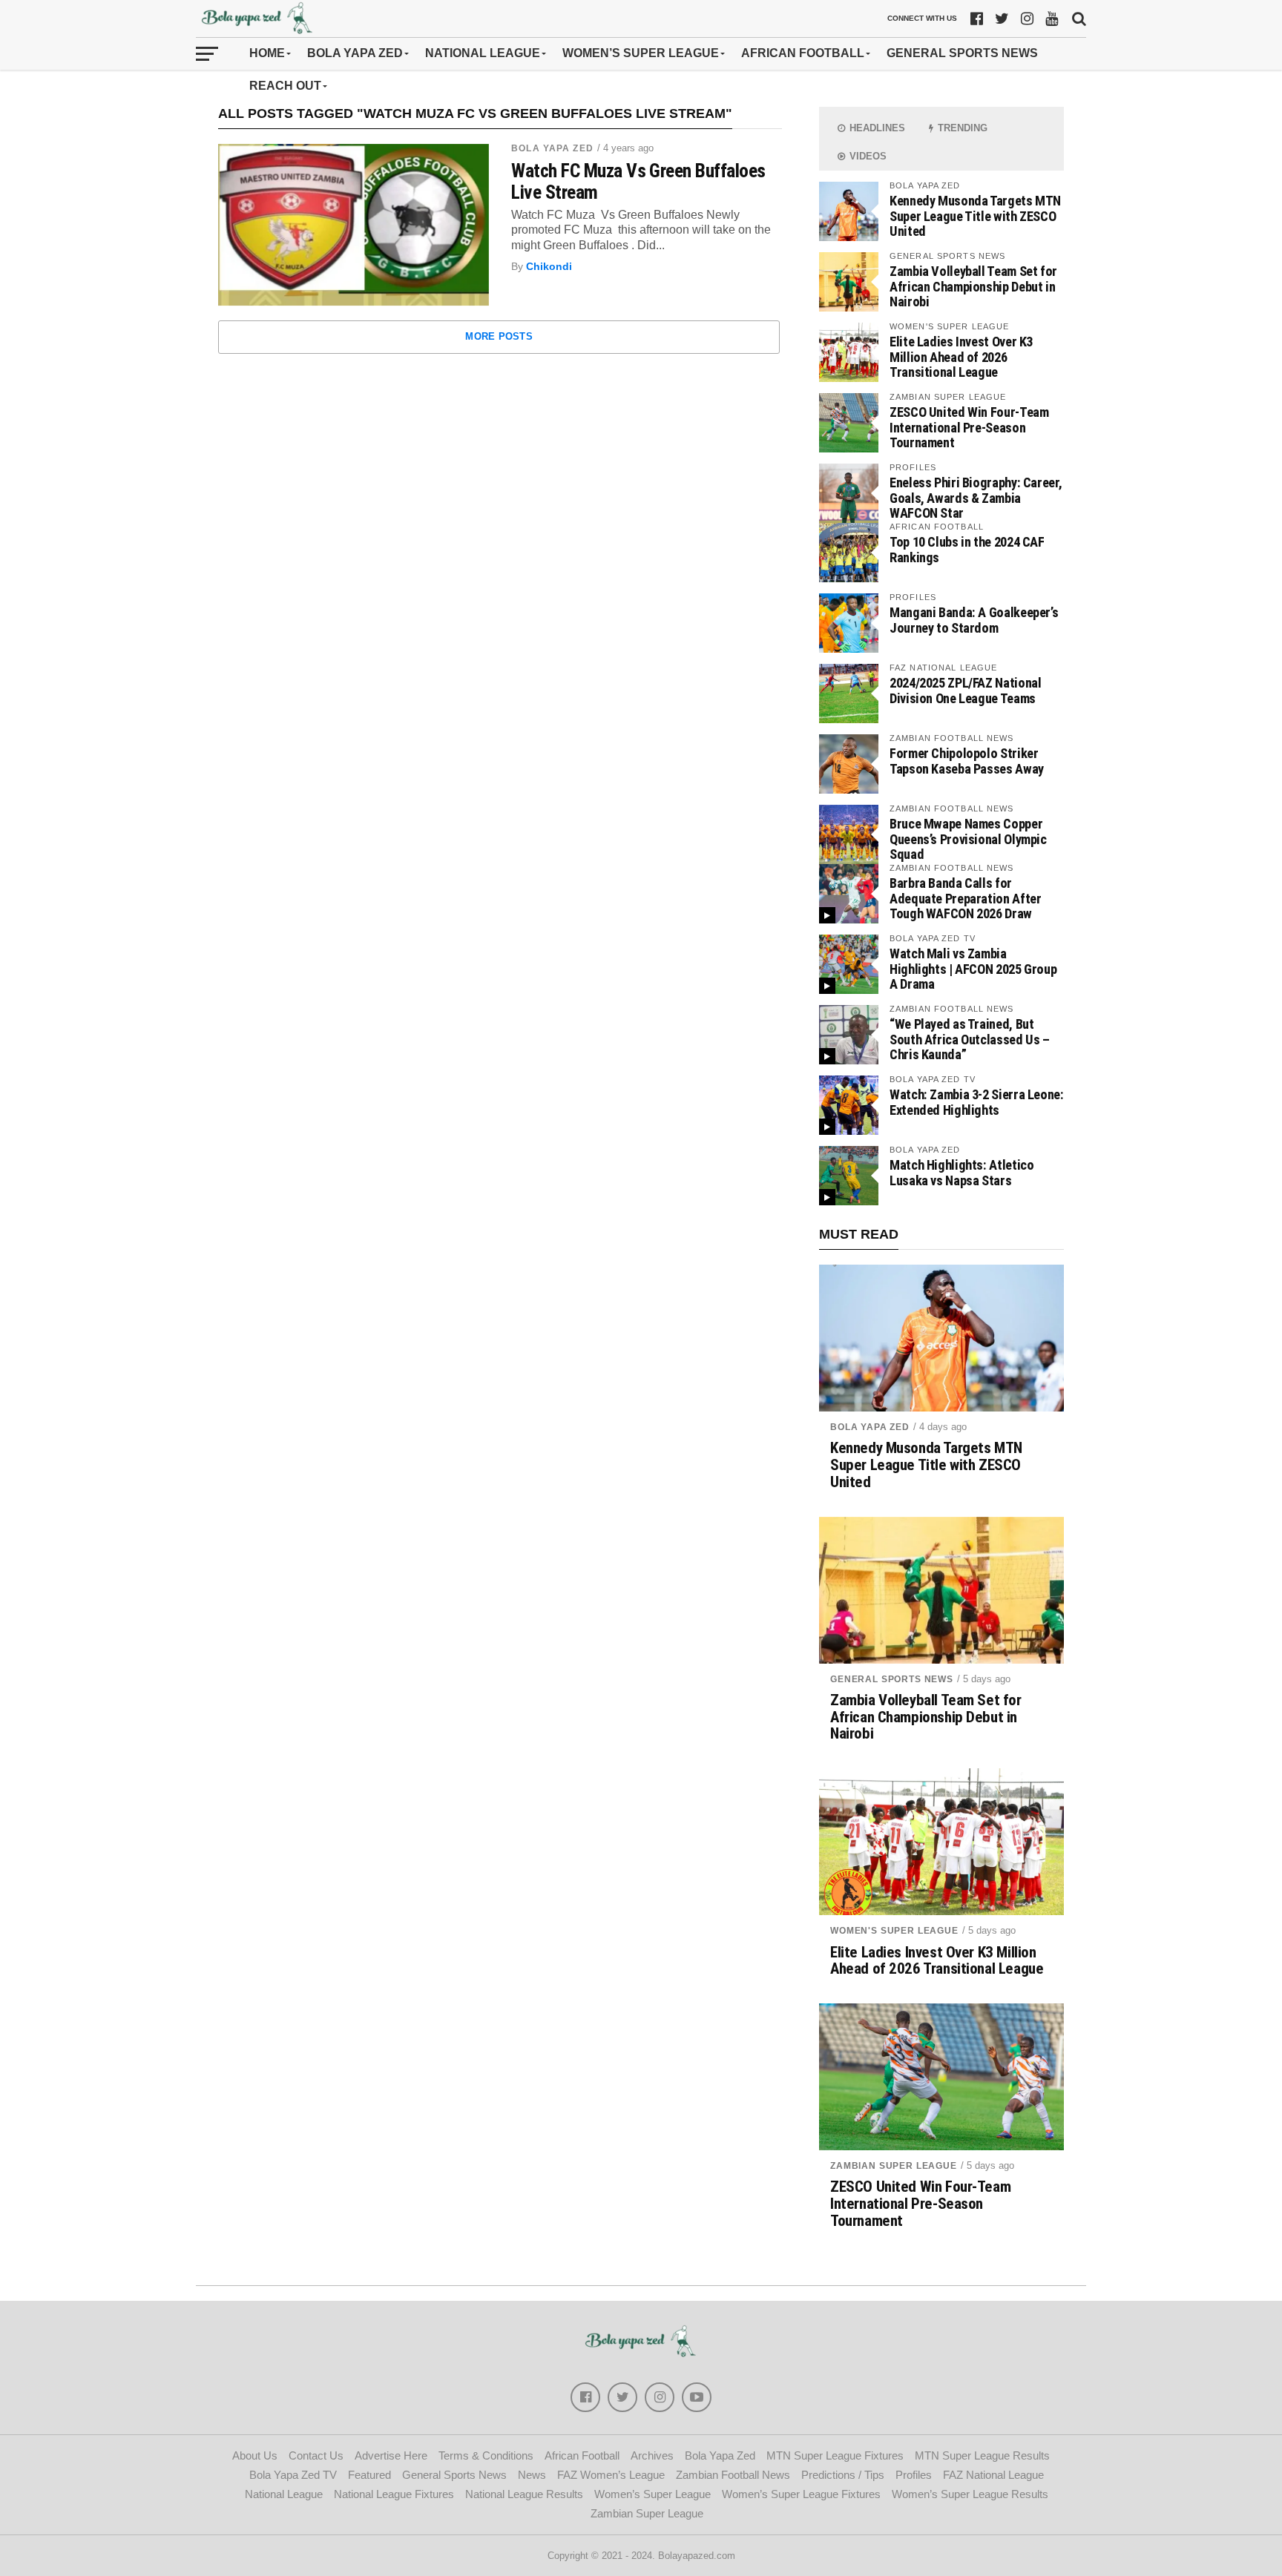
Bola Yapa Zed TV (293, 2475)
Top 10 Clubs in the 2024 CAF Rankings (967, 549)
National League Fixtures (394, 2494)
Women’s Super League (641, 53)
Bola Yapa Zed (355, 53)
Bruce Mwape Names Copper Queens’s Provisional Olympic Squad (968, 839)
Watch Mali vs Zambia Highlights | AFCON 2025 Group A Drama (973, 968)
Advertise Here (391, 2455)
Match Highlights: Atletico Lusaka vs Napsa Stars (961, 1172)
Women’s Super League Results (970, 2494)
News (532, 2475)
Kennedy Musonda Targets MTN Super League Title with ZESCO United (975, 215)
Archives (652, 2455)
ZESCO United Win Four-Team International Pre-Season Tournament (969, 427)
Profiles (914, 2475)
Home (267, 53)
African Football (803, 53)
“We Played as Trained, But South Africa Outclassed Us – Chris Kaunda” (970, 1039)
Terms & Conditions (486, 2455)
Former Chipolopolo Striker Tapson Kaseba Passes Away (967, 761)
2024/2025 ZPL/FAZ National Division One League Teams (965, 690)
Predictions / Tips (843, 2475)
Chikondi (549, 266)
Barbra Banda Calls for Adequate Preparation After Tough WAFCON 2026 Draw (965, 898)
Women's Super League (894, 1931)
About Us (255, 2455)
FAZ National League (993, 2475)
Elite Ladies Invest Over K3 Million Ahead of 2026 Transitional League (961, 356)
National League (483, 53)
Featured (369, 2475)
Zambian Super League (894, 2166)
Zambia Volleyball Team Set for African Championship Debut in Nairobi (973, 286)
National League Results (524, 2494)
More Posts (499, 336)
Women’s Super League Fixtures (801, 2494)
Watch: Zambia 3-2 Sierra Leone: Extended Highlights (977, 1102)
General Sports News (962, 53)
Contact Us (316, 2455)
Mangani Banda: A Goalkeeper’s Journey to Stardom (974, 620)
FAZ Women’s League (611, 2475)
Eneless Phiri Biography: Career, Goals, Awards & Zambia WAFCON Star (976, 497)
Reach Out (285, 86)
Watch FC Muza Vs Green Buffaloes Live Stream (638, 181)
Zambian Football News (733, 2475)
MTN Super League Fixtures (835, 2455)
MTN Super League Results (982, 2455)
